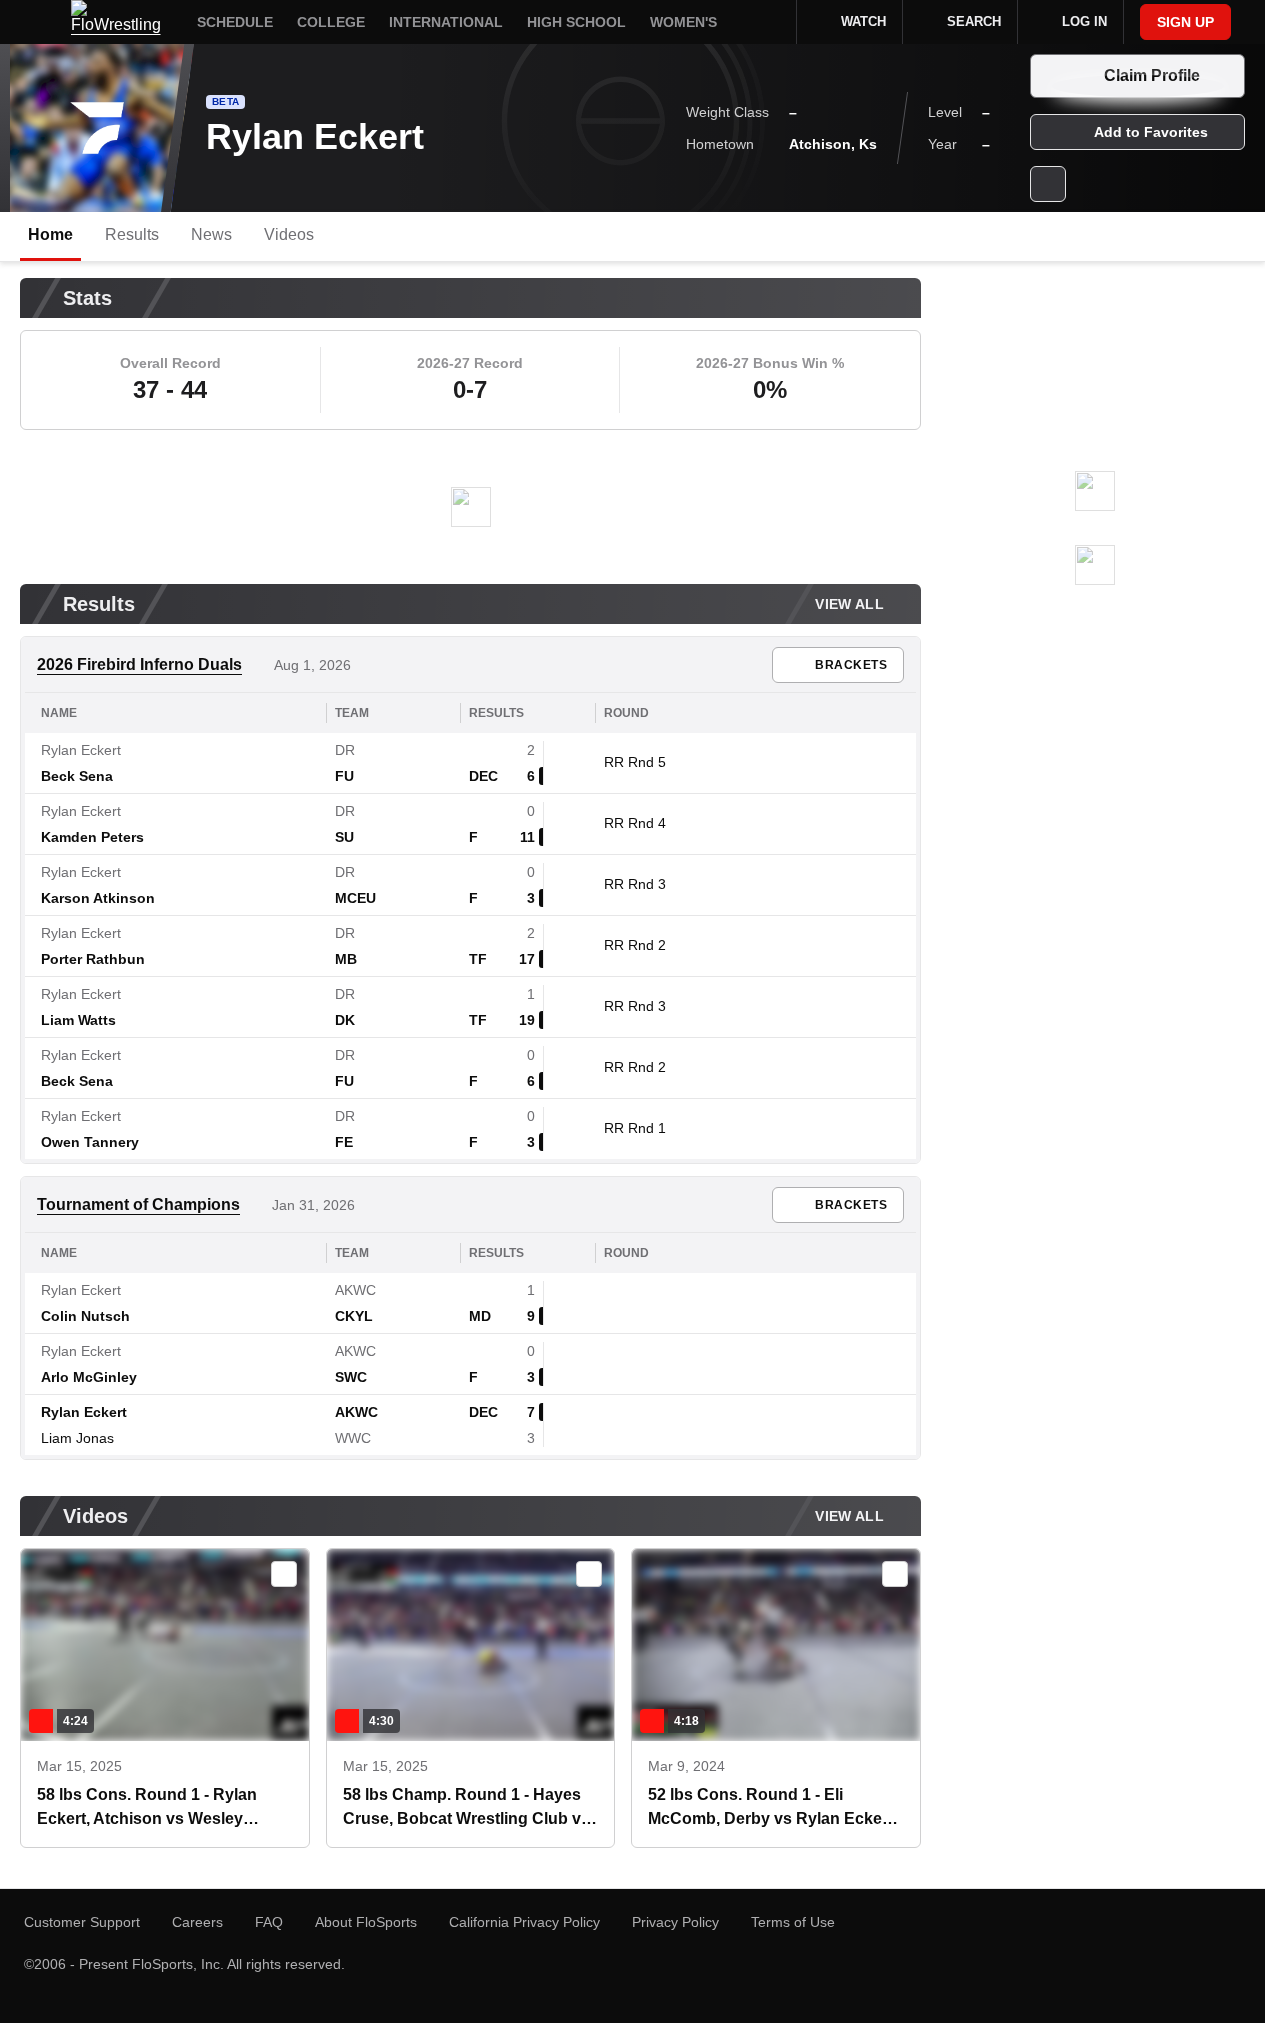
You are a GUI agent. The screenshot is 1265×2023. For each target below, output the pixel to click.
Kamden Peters (92, 837)
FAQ (269, 1922)
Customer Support (82, 1922)
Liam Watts (78, 1020)
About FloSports (366, 1922)
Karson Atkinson (98, 898)
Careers (197, 1922)
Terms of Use (793, 1922)
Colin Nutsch (85, 1316)
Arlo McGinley (89, 1377)
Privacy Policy (675, 1922)
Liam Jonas (77, 1438)
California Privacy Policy (524, 1922)
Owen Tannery (90, 1142)
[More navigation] (768, 22)
